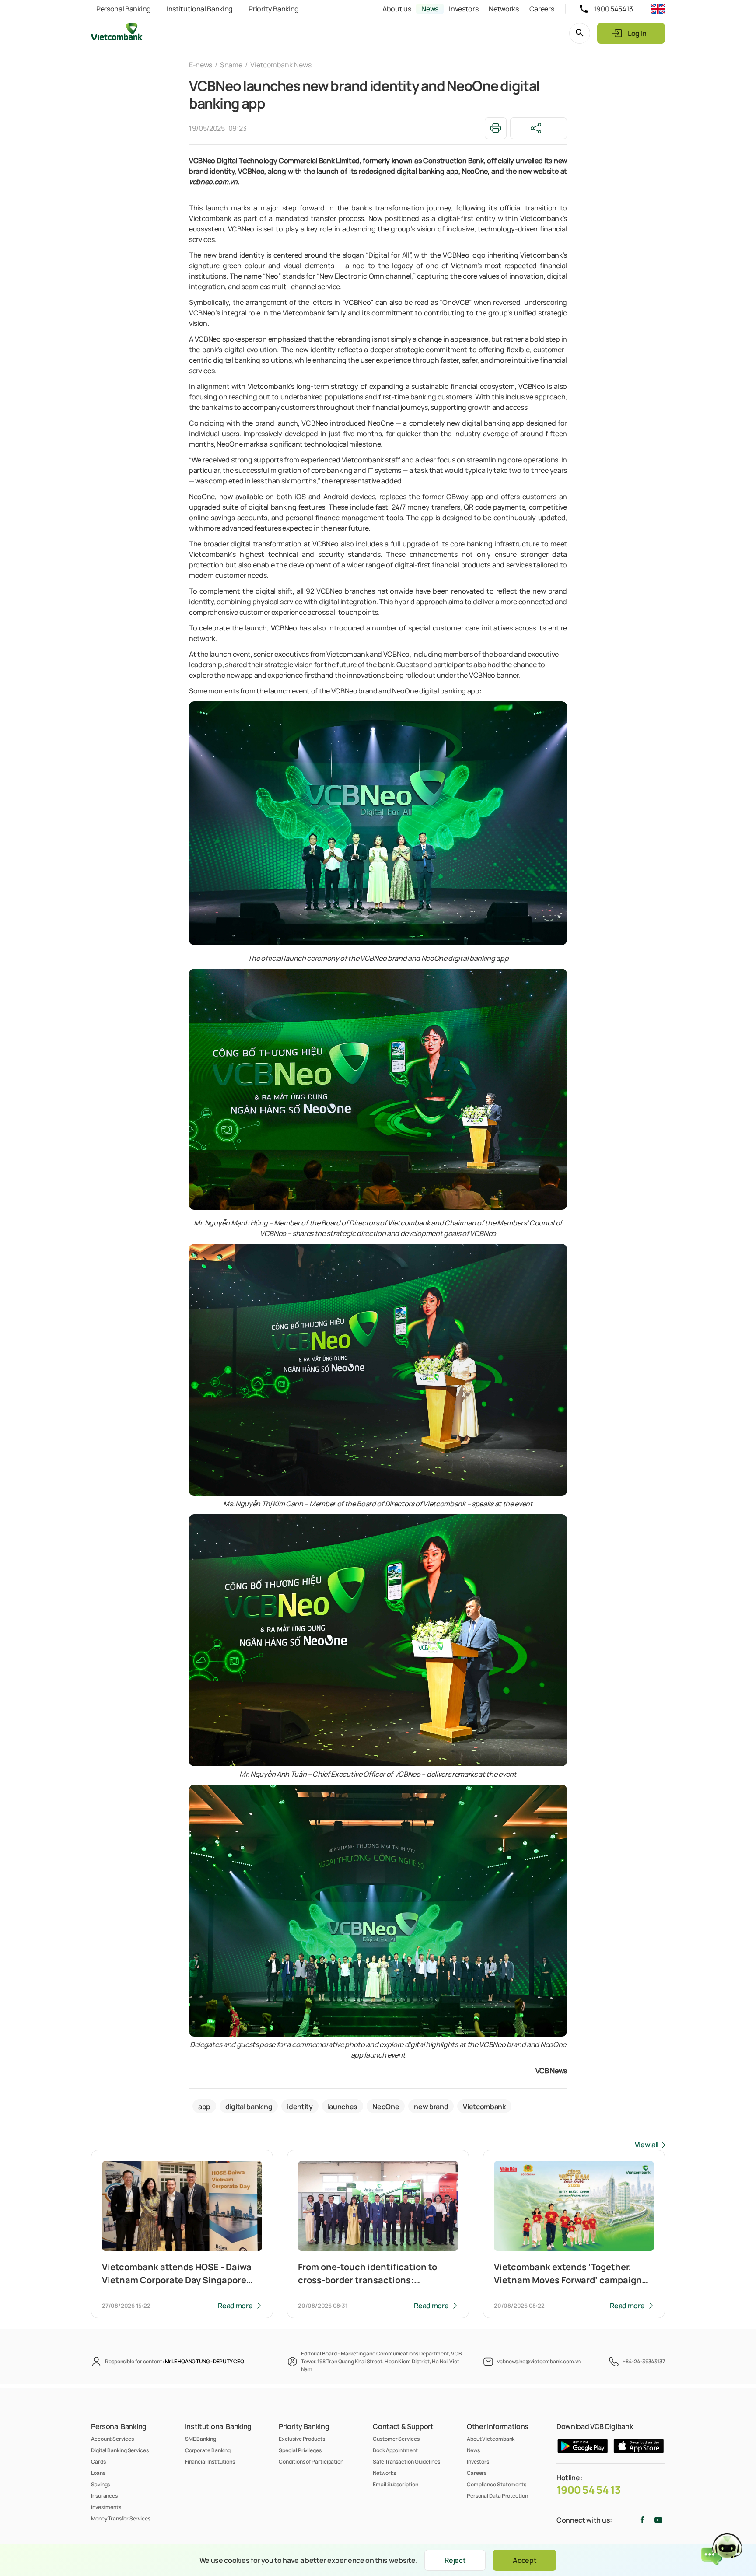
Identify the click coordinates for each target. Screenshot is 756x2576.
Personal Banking (124, 9)
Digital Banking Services (120, 2450)
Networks (504, 9)
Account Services (112, 2439)
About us (397, 9)
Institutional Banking (200, 9)
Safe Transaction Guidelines (406, 2462)
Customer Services (396, 2439)
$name (231, 65)
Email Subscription (395, 2484)
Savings (100, 2484)
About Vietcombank (491, 2439)
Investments (106, 2507)
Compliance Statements (497, 2484)
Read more (235, 2306)
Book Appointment (395, 2450)
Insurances (104, 2496)
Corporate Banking (208, 2450)
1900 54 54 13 (589, 2490)
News (430, 9)
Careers (542, 9)
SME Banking (201, 2439)
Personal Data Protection (497, 2496)
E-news (201, 65)
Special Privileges (300, 2450)
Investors (464, 9)
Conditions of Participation (311, 2462)
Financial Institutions (210, 2462)
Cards (98, 2462)
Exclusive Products (302, 2439)
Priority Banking (274, 9)
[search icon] (580, 33)
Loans (98, 2473)
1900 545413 (613, 9)
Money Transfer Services (121, 2518)
